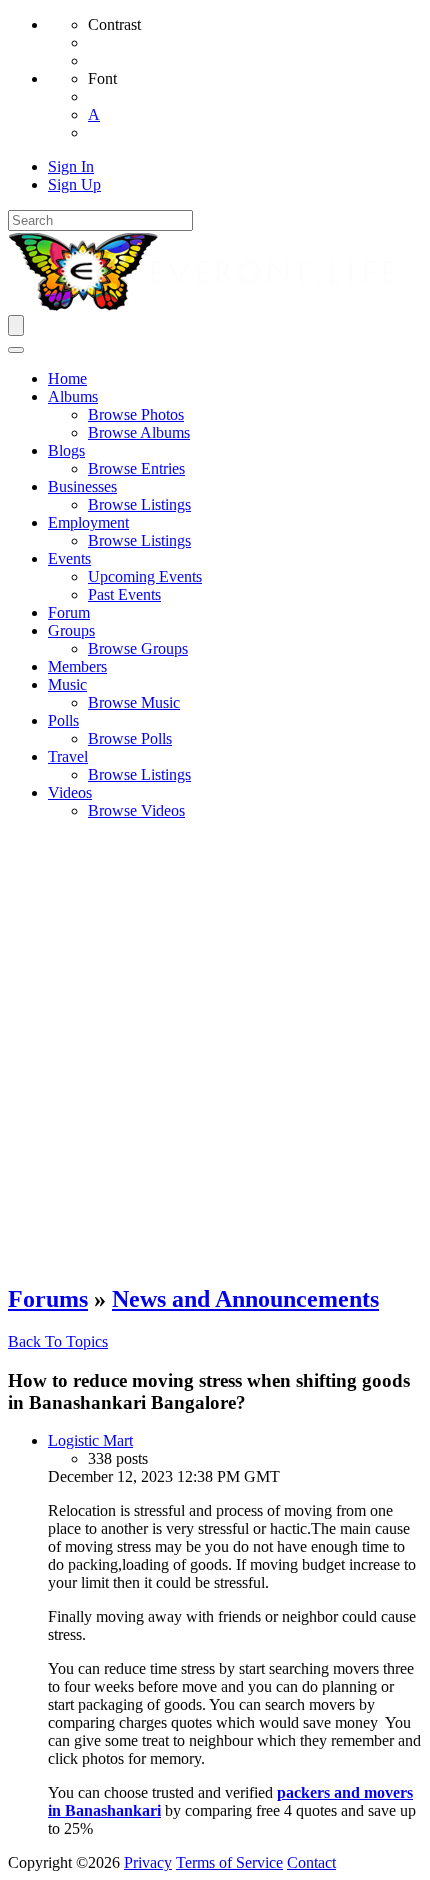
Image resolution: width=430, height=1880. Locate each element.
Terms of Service (229, 1862)
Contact (311, 1862)
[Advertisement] (215, 1051)
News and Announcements (245, 1299)
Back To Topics (58, 1341)
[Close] (16, 350)
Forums (48, 1299)
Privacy (148, 1862)
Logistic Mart (90, 1440)
